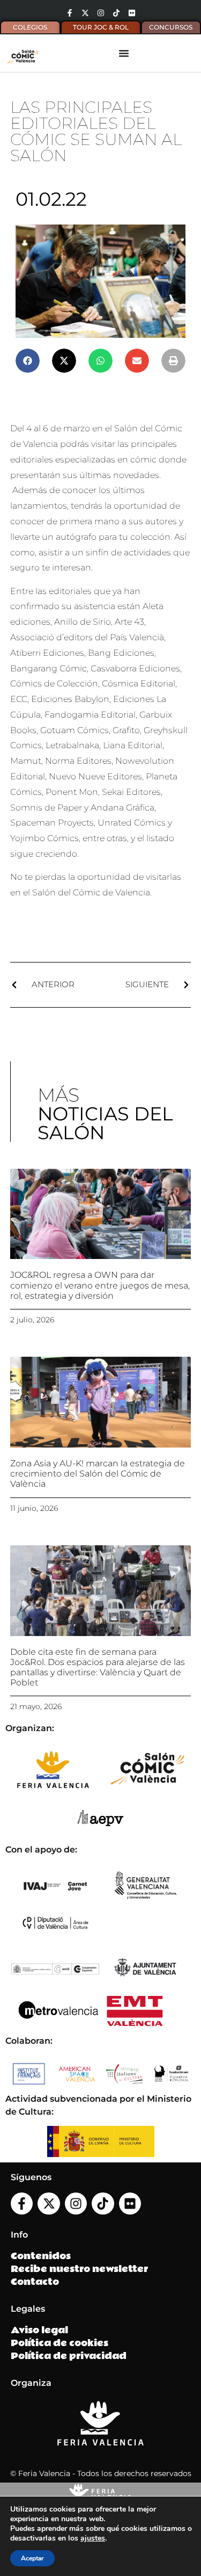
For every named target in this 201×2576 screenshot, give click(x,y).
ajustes (93, 2538)
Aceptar (32, 2558)
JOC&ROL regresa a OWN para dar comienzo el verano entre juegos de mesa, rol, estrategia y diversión (100, 1285)
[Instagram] (101, 13)
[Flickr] (132, 13)
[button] (28, 361)
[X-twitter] (85, 13)
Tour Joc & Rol (101, 27)
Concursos (171, 27)
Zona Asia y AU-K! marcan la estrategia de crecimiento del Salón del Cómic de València (98, 1474)
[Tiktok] (116, 13)
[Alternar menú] (124, 53)
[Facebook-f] (70, 13)
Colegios (30, 27)
